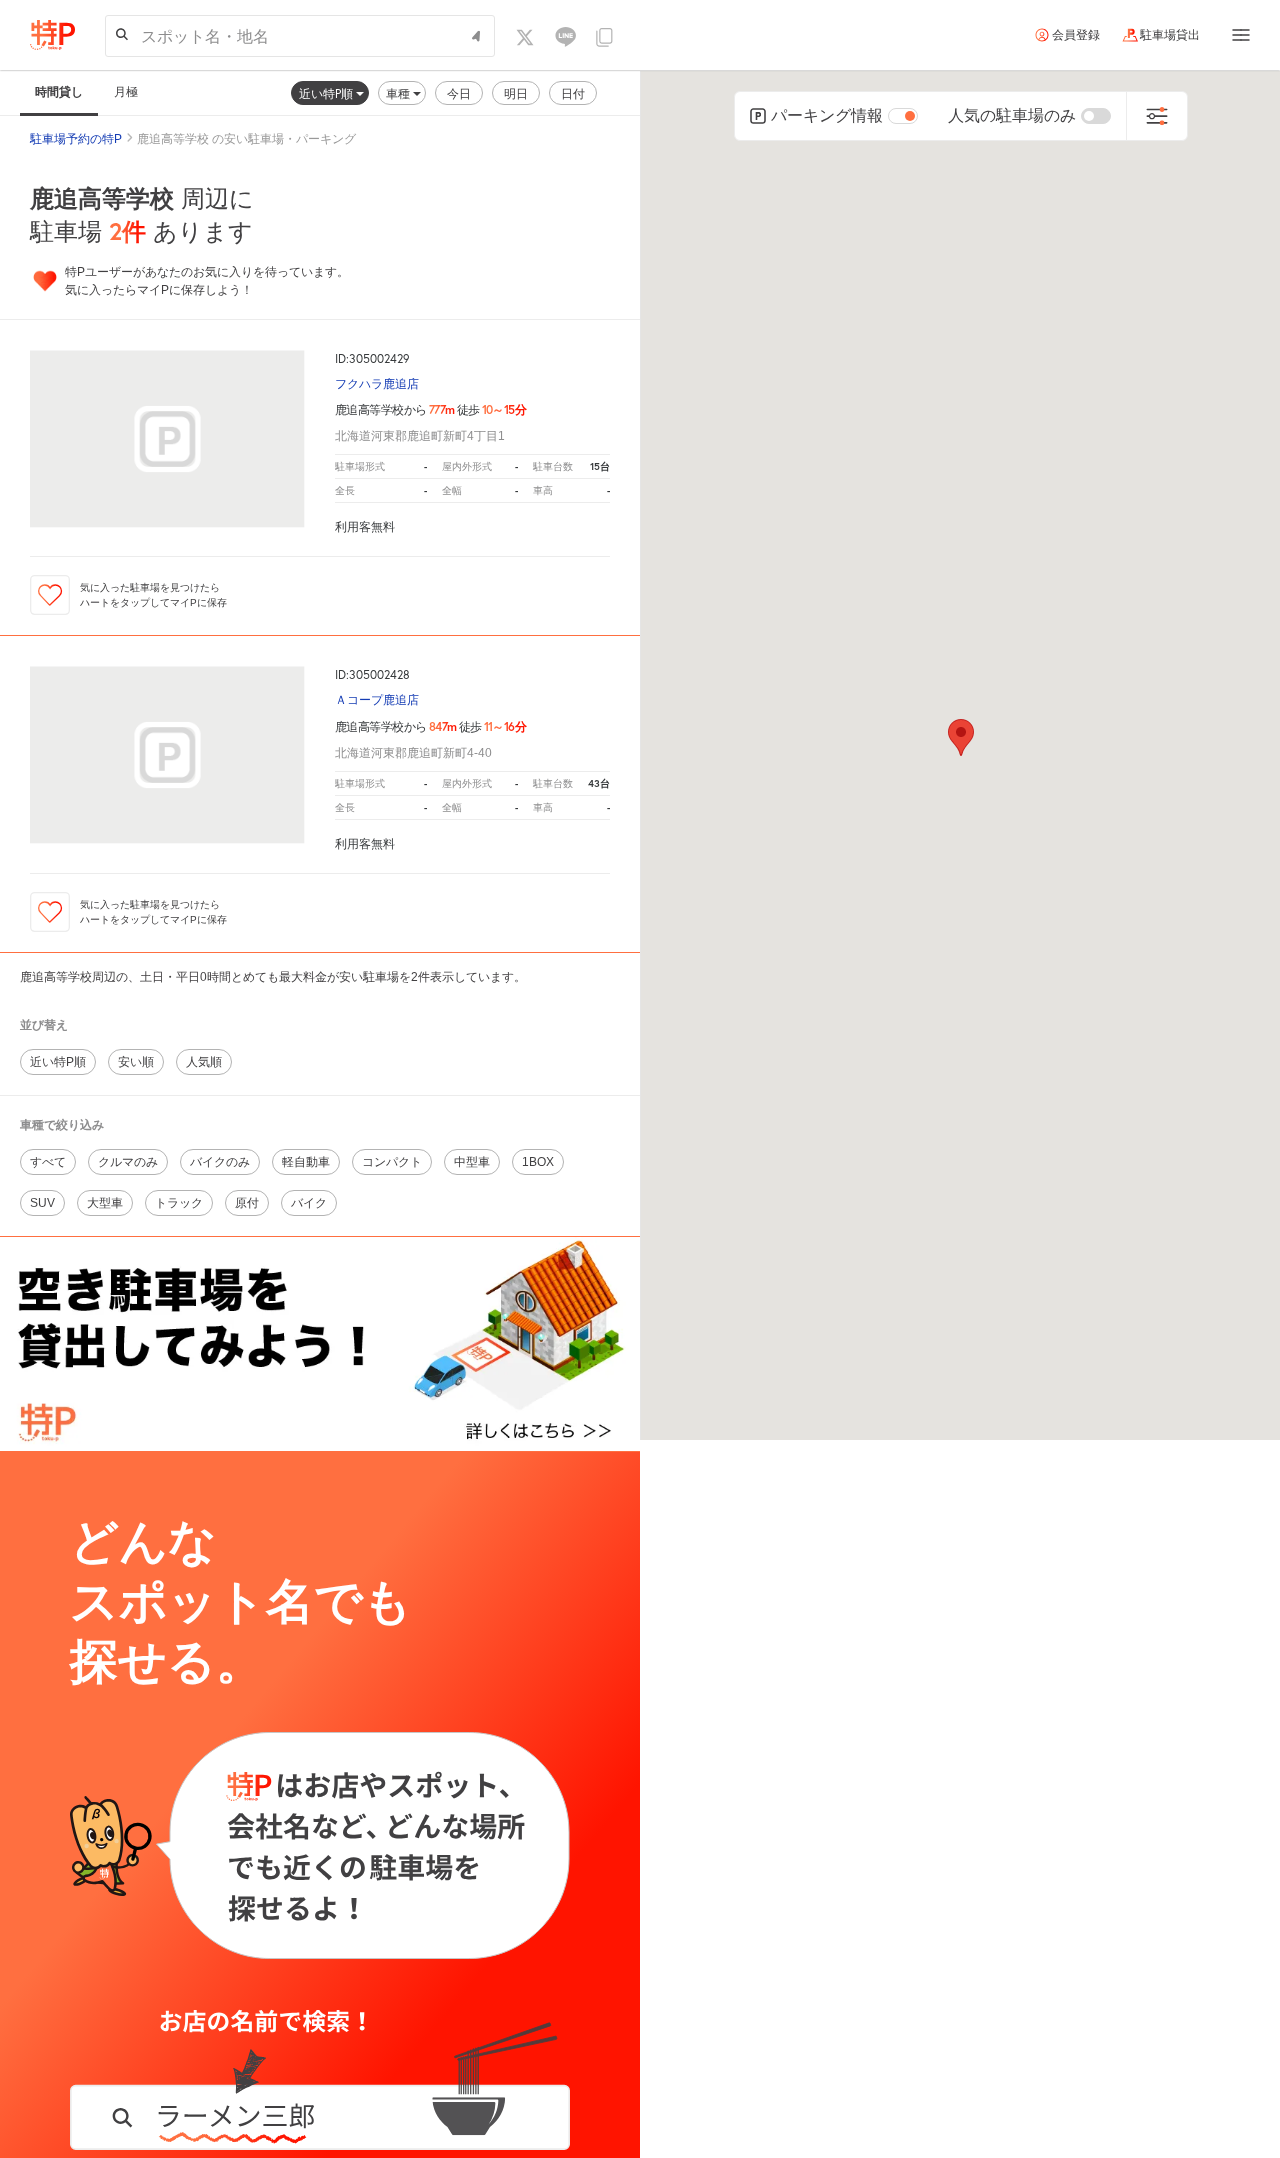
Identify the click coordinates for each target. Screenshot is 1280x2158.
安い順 (136, 1062)
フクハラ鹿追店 (377, 384)
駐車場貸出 (1170, 35)
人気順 (204, 1062)
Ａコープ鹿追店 (377, 700)
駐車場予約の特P (76, 139)
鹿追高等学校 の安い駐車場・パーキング (246, 139)
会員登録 (1076, 35)
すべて (48, 1162)
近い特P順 (327, 93)
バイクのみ (220, 1162)
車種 (399, 93)
